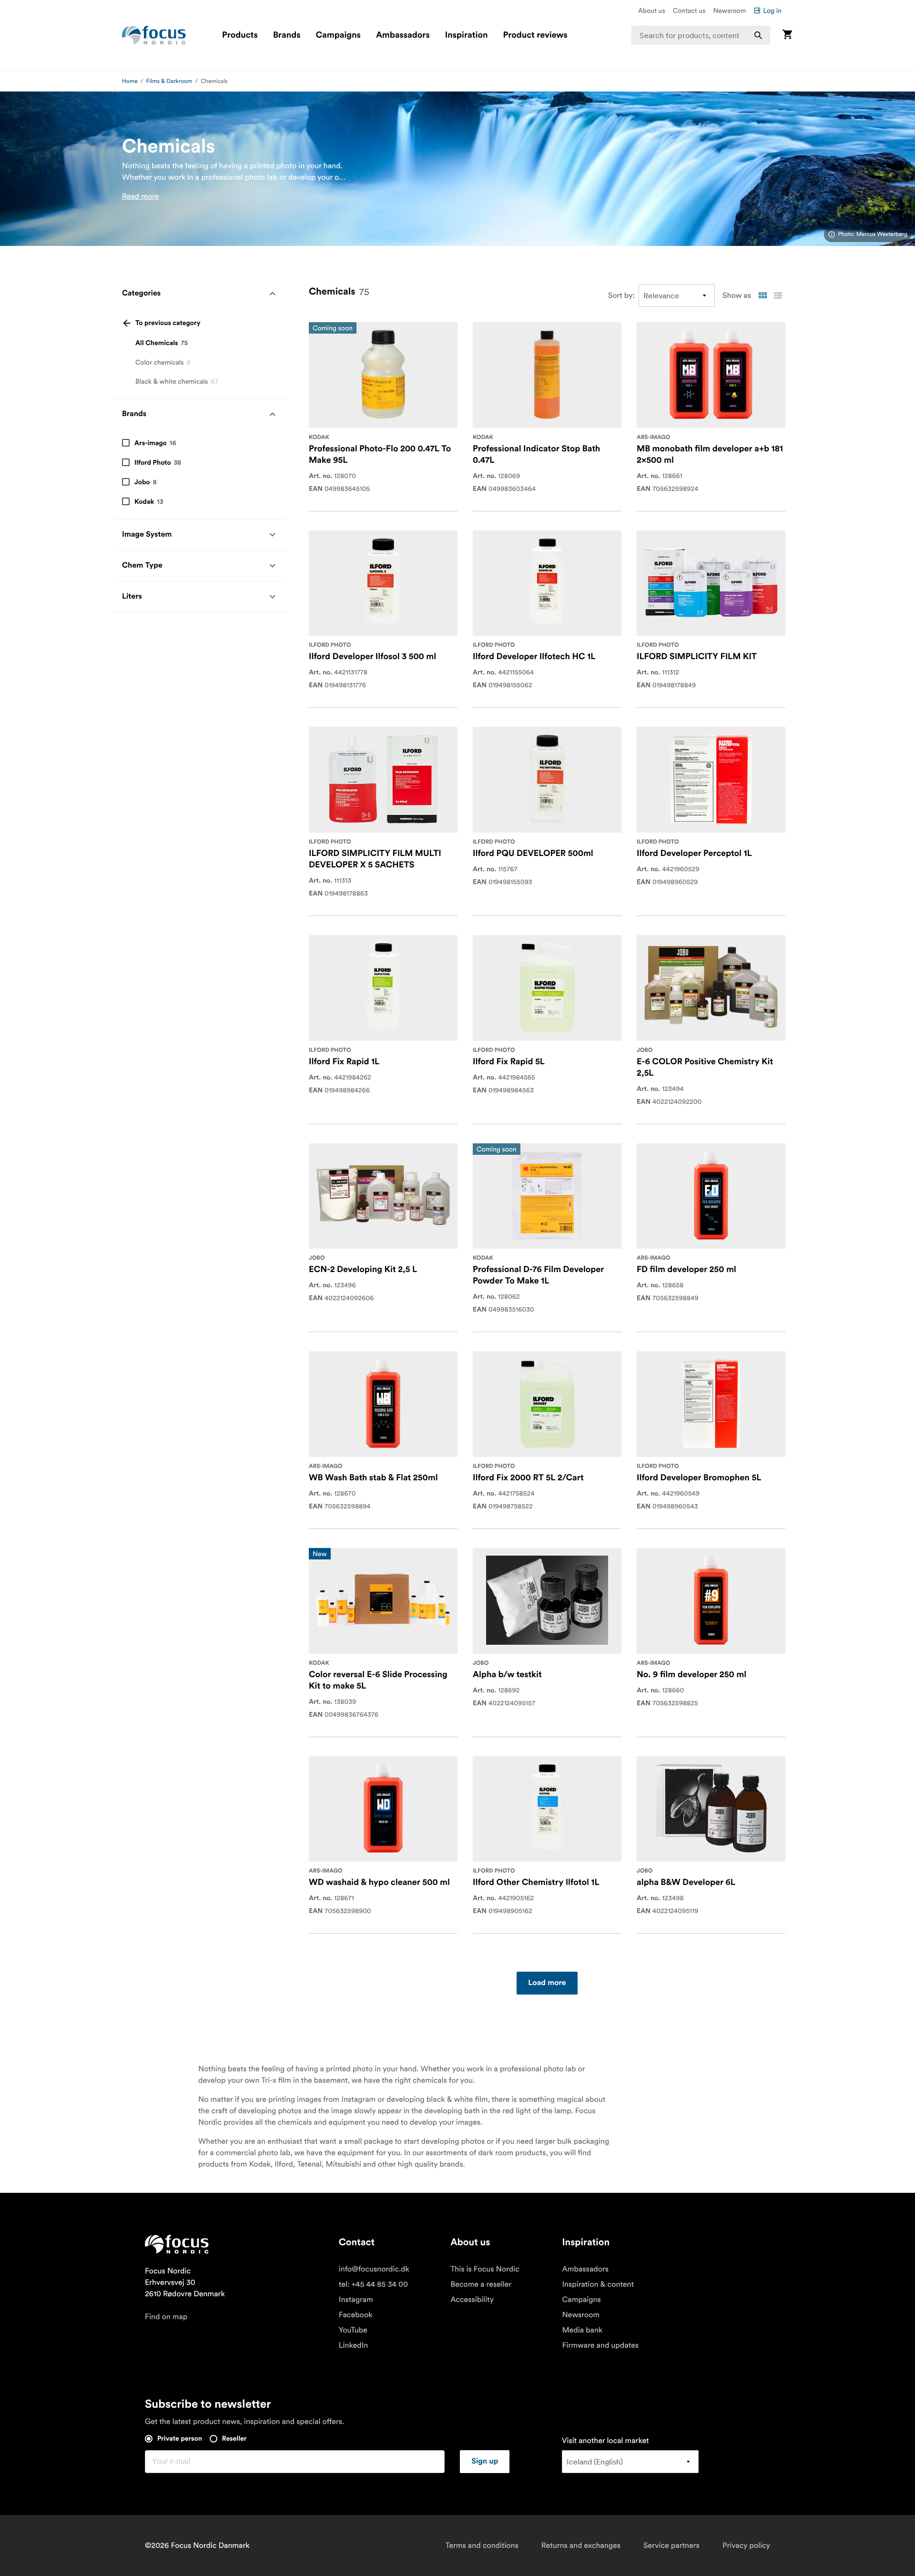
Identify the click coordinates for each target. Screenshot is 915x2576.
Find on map (166, 2317)
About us (652, 10)
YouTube (353, 2330)
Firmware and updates (600, 2345)
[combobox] (701, 35)
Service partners (671, 2545)
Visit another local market (605, 2441)
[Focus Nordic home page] (154, 35)
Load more (547, 1983)
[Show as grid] (762, 295)
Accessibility (472, 2300)
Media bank (582, 2330)
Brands (287, 35)
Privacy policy (746, 2545)
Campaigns (338, 35)
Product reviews (535, 35)
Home (130, 81)
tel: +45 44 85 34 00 (373, 2284)
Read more (141, 196)
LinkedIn (353, 2345)
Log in (772, 10)
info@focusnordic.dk (374, 2269)
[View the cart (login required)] (787, 35)
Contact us (689, 10)
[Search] (758, 35)
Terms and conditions (482, 2545)
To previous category (168, 323)
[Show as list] (778, 295)
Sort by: (621, 295)
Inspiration (467, 35)
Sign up (485, 2462)
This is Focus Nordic (485, 2269)
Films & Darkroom (169, 81)
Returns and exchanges (581, 2545)
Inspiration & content (598, 2284)
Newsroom (729, 10)
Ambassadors (403, 35)
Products (240, 35)
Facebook (356, 2315)
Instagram (356, 2300)
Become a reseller (481, 2284)
